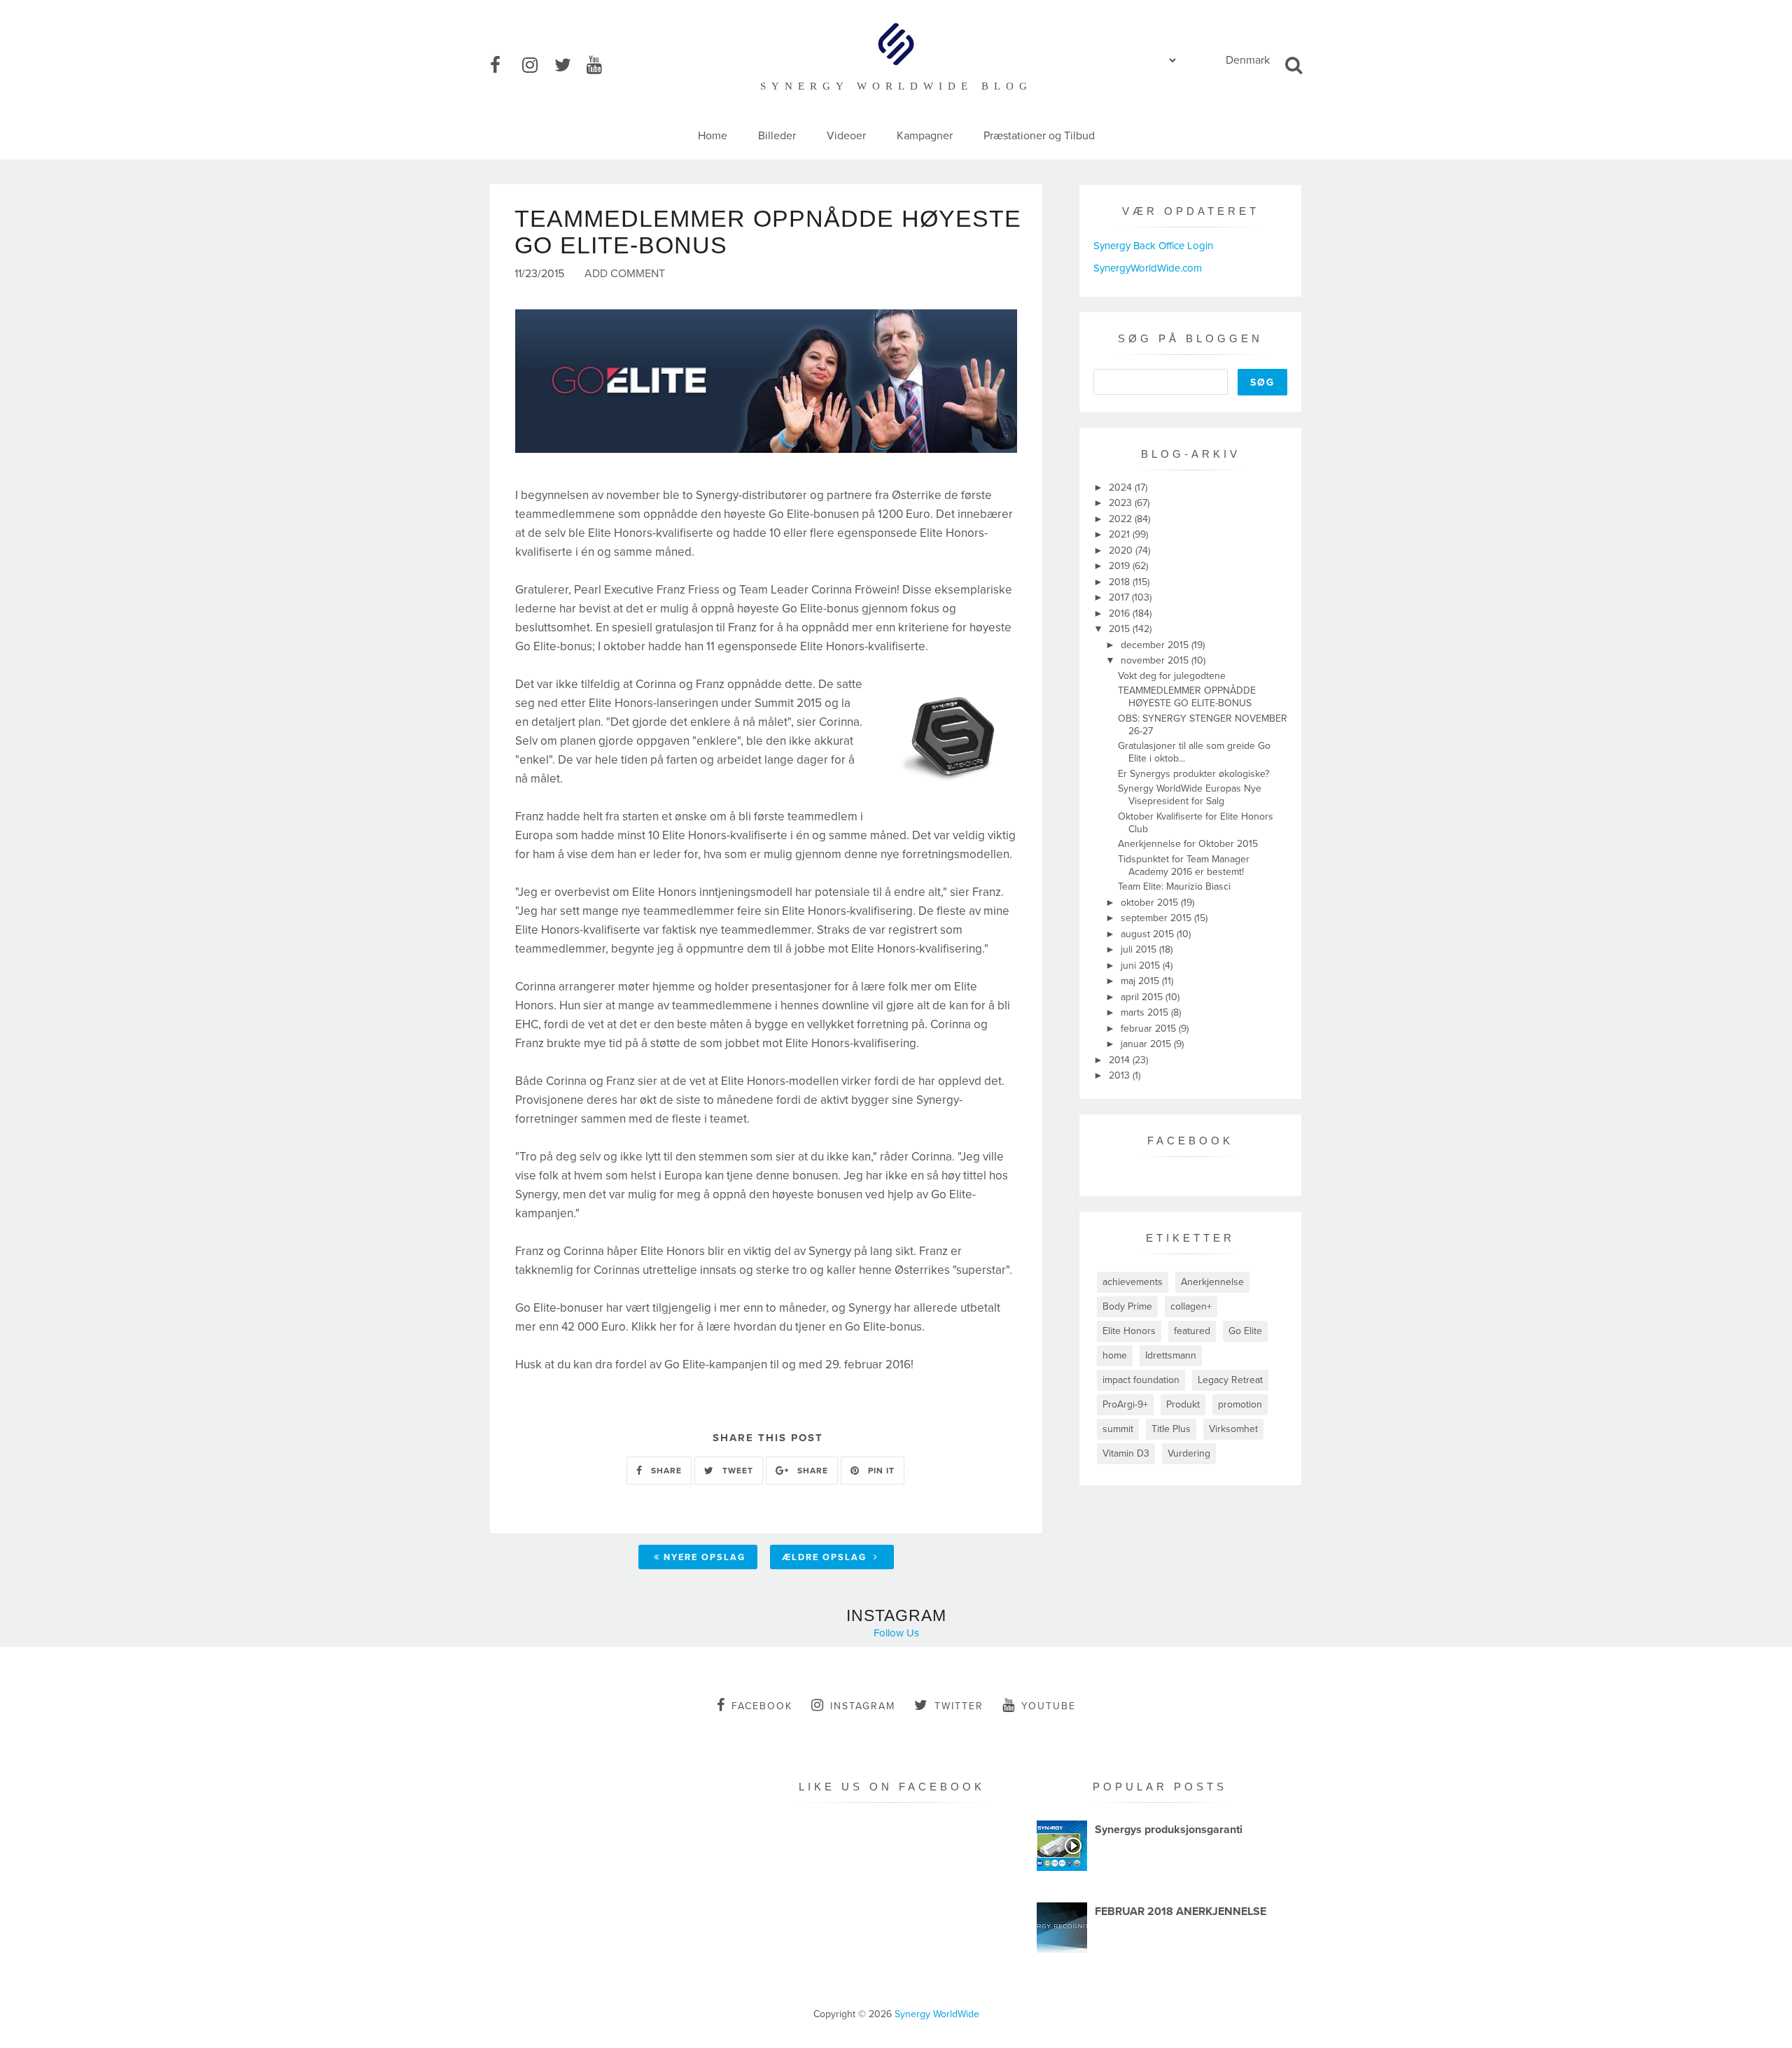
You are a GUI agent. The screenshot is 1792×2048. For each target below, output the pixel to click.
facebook (762, 1706)
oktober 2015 (1151, 903)
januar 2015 (1147, 1044)
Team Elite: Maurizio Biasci (1174, 886)
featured (1192, 1331)
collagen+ (1191, 1306)
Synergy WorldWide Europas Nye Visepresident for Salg (1190, 795)
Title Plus (1171, 1429)
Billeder (777, 136)
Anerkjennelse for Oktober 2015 (1188, 844)
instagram (863, 1706)
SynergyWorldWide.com (1148, 268)
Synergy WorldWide (937, 2014)
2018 (1121, 582)
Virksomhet (1233, 1429)
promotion (1240, 1404)
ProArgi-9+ (1125, 1404)
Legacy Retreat (1230, 1380)
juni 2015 (1142, 966)
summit (1118, 1429)
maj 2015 (1141, 981)
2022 (1122, 519)
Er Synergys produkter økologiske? (1193, 774)
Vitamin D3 (1126, 1453)
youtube (1049, 1706)
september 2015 (1157, 918)
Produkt (1183, 1404)
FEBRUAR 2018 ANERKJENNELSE (1181, 1912)
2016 (1121, 613)
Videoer (846, 136)
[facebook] (505, 66)
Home (713, 136)
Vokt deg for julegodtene (1172, 676)
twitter (959, 1706)
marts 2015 (1146, 1012)
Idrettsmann (1171, 1355)
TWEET (736, 1471)
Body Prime (1127, 1306)
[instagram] (537, 66)
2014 (1121, 1060)
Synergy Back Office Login (1153, 246)
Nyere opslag (705, 1557)
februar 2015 (1150, 1029)
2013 (1121, 1075)
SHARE (665, 1471)
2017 (1120, 597)
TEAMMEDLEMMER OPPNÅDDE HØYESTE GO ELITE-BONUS (1187, 697)
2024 (1122, 488)
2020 (1122, 550)
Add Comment (625, 274)
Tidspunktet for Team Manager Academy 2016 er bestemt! (1184, 865)
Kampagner (925, 136)
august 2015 (1149, 934)
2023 (1122, 503)
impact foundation (1141, 1380)
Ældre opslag (826, 1557)
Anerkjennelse (1212, 1282)
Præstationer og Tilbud (1039, 136)
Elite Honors (1129, 1331)
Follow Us (896, 1633)
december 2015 (1156, 645)
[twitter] (569, 66)
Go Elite (1245, 1331)
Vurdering (1189, 1453)
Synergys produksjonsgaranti (1169, 1830)
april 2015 (1143, 997)
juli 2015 (1140, 949)
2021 (1121, 534)
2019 (1121, 566)
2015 (1121, 629)
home (1115, 1355)
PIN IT (880, 1471)
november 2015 (1156, 660)
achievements (1133, 1282)
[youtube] (601, 66)
